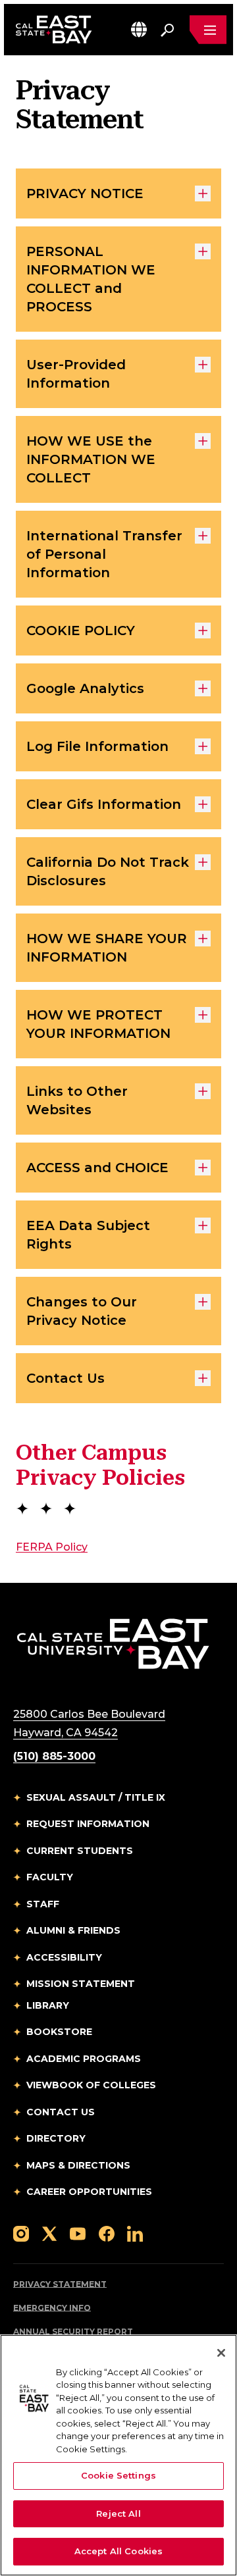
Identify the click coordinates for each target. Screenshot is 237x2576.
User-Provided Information (76, 374)
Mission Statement (81, 1984)
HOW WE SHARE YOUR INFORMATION (107, 948)
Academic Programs (84, 2059)
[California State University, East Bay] (113, 1643)
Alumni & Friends (73, 1930)
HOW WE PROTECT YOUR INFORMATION (98, 1024)
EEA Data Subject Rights (88, 1235)
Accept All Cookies (118, 2551)
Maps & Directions (78, 2165)
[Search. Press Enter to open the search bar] (167, 30)
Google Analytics (85, 688)
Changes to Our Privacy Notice (82, 1311)
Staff (43, 1904)
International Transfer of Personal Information (104, 554)
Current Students (80, 1851)
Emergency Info (52, 2308)
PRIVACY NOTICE (85, 193)
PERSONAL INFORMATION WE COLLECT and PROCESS (91, 279)
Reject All (118, 2513)
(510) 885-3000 (54, 1756)
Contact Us (66, 1378)
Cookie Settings (118, 2475)
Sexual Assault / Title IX (96, 1797)
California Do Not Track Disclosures (108, 871)
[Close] (221, 2353)
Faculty (50, 1877)
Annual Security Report (73, 2331)
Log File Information (97, 746)
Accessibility (64, 1957)
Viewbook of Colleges (91, 2085)
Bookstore (59, 2032)
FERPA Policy (52, 1547)
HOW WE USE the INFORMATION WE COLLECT (91, 459)
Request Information (88, 1824)
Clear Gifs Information (104, 804)
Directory (56, 2138)
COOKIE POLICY (81, 631)
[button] (139, 29)
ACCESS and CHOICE (97, 1168)
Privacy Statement (60, 2284)
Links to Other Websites (77, 1100)
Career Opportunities (89, 2192)
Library (48, 2005)
